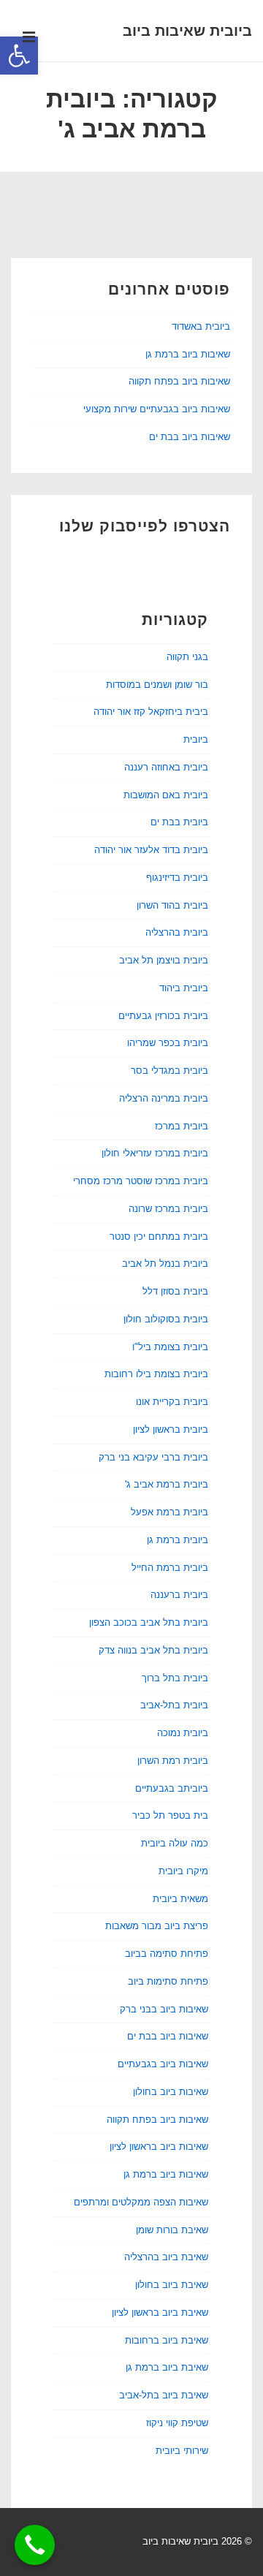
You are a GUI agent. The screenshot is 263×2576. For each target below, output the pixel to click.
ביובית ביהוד (184, 988)
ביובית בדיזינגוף (177, 878)
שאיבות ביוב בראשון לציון (159, 2147)
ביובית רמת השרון (173, 1761)
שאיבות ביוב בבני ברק (164, 2009)
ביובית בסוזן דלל (175, 1291)
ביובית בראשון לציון (171, 1429)
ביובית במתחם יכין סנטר (159, 1236)
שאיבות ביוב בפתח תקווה (179, 381)
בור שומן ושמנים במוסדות (157, 685)
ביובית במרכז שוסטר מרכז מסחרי (141, 1181)
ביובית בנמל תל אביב (165, 1264)
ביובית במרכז (182, 1126)
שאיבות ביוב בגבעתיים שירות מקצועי (157, 409)
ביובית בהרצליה (177, 932)
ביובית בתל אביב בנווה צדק (153, 1650)
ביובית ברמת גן (178, 1540)
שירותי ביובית (182, 2451)
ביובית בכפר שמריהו (168, 1043)
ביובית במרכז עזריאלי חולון (155, 1153)
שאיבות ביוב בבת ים (190, 437)
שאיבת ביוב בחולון (172, 2285)
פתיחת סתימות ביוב (168, 1981)
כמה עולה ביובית (175, 1843)
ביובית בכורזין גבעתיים (163, 1016)
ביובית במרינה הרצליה (164, 1098)
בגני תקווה (187, 657)
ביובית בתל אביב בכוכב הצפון (149, 1622)
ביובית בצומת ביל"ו (170, 1347)
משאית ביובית (180, 1899)
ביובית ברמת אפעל (169, 1512)
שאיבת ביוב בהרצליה (166, 2257)
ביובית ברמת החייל (170, 1568)
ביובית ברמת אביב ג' (167, 1484)
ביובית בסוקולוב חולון (166, 1319)
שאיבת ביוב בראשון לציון (160, 2312)
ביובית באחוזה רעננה (166, 767)
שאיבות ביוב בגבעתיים (163, 2064)
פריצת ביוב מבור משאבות (157, 1926)
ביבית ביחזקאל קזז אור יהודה (151, 712)
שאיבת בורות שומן (172, 2230)
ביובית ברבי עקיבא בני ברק (153, 1457)
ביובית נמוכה (183, 1733)
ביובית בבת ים (179, 822)
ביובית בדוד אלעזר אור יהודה (151, 850)
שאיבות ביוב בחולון (171, 2092)
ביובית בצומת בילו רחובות (156, 1374)
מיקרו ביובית (183, 1871)
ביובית (196, 739)
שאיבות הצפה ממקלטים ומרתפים (141, 2202)
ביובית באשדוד (201, 326)
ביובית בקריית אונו (172, 1402)
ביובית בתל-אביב (174, 1705)
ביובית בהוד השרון (172, 905)
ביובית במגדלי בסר (169, 1071)
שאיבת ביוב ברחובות (167, 2340)
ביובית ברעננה (179, 1595)
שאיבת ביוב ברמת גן (167, 2367)
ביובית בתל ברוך (175, 1678)
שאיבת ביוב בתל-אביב (164, 2395)
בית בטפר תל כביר (170, 1815)
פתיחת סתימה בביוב (167, 1954)
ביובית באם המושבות (166, 795)
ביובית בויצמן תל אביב (164, 960)
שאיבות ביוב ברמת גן (188, 354)
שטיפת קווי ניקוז (177, 2423)
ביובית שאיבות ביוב (187, 31)
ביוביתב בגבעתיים (172, 1788)
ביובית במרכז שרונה (168, 1209)
